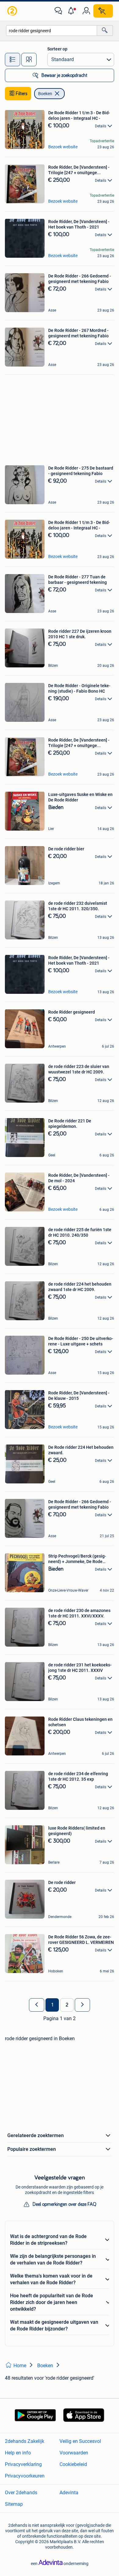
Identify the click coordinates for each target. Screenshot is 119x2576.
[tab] (13, 60)
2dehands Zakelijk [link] (25, 2441)
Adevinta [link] (69, 2493)
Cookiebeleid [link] (73, 2464)
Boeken (45, 94)
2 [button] (67, 2005)
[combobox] (52, 31)
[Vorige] (37, 2005)
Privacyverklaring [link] (23, 2464)
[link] (13, 11)
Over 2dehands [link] (21, 2493)
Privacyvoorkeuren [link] (25, 2476)
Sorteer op (57, 49)
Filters (22, 94)
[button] (72, 11)
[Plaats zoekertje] (103, 11)
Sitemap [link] (14, 2504)
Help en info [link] (18, 2453)
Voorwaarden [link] (74, 2453)
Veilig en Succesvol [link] (80, 2441)
